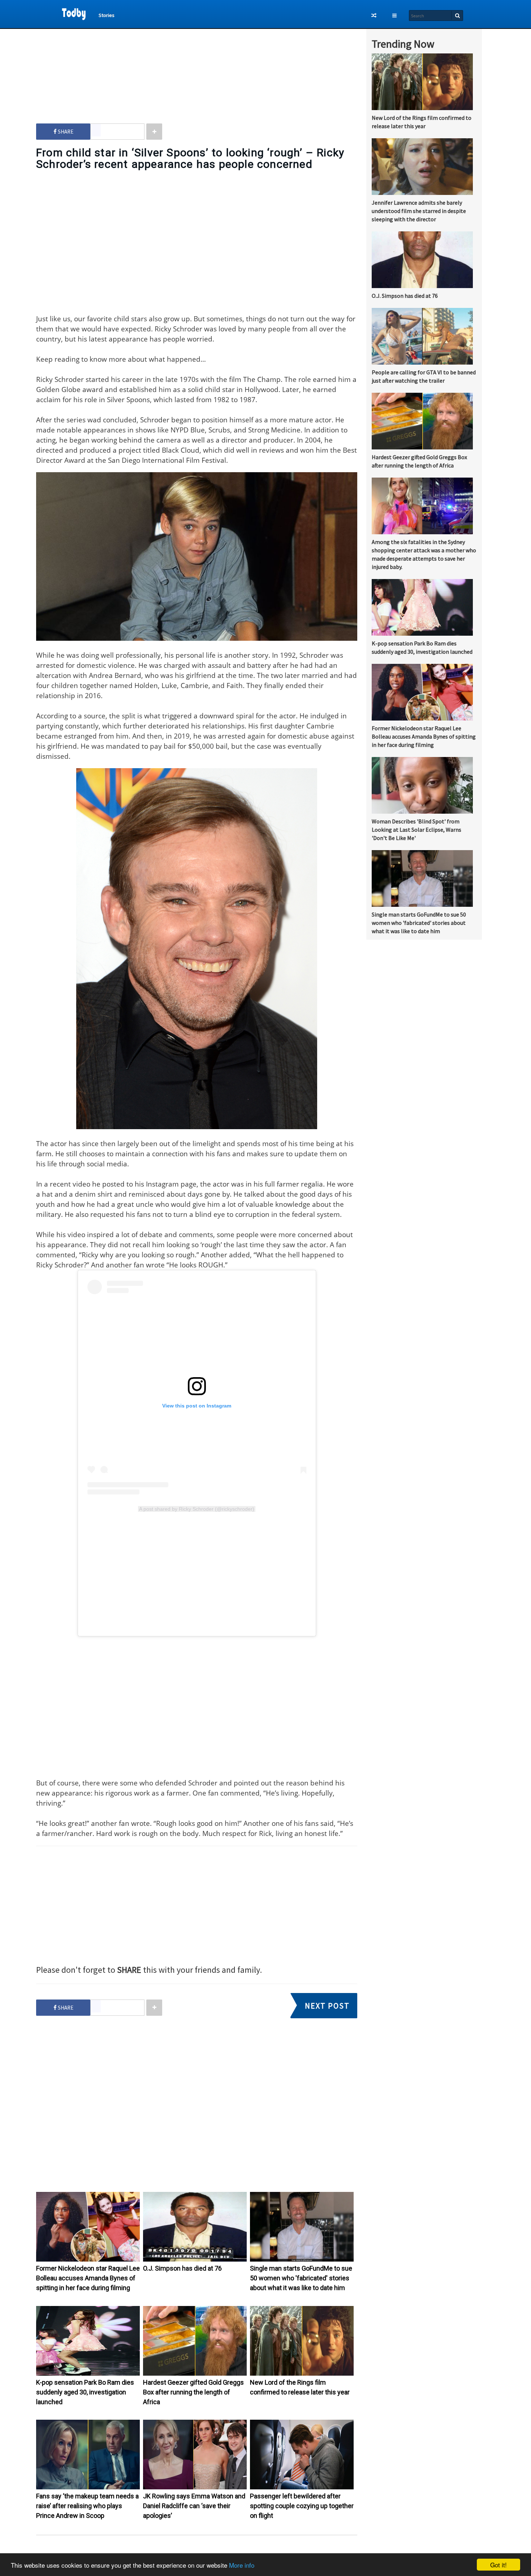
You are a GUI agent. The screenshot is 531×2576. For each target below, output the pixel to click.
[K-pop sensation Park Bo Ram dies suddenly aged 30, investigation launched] (88, 2374)
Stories (107, 15)
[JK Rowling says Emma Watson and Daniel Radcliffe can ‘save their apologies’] (195, 2488)
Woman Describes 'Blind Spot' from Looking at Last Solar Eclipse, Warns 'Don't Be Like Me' (416, 830)
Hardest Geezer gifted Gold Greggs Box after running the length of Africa (193, 2392)
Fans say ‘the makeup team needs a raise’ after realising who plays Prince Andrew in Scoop (87, 2506)
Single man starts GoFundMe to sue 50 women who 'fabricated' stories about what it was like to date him (301, 2278)
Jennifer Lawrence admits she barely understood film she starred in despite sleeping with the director (419, 211)
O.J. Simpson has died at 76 (182, 2268)
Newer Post (200, 2551)
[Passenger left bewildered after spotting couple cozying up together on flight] (302, 2488)
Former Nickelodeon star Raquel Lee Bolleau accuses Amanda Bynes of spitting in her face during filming (88, 2278)
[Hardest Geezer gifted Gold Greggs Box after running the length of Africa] (195, 2374)
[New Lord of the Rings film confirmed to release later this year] (302, 2374)
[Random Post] (374, 16)
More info (242, 2565)
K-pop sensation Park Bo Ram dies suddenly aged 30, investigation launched (85, 2392)
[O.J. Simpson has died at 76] (195, 2260)
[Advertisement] (197, 69)
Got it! (498, 2565)
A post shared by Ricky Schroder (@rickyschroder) (197, 1509)
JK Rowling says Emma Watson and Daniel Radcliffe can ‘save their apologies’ (194, 2506)
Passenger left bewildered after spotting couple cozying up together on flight (302, 2506)
